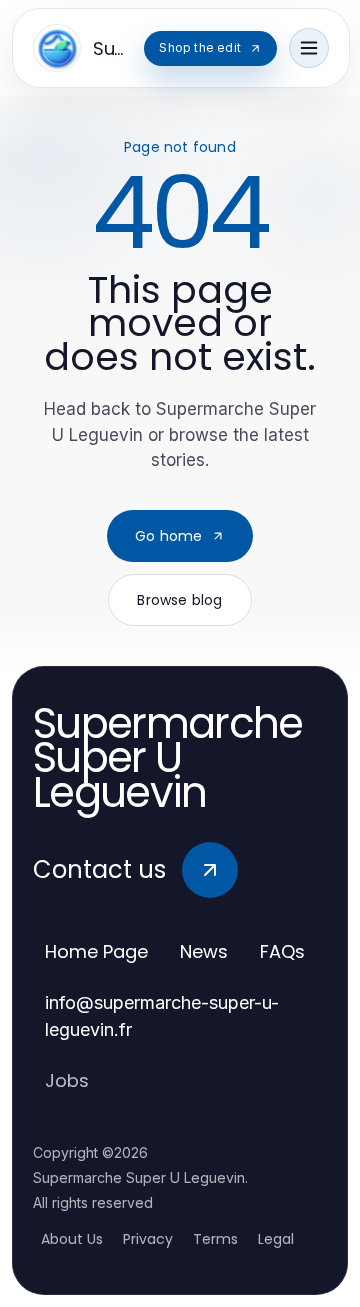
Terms (215, 1239)
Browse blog (179, 600)
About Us (72, 1239)
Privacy (148, 1239)
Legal (276, 1239)
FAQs (282, 951)
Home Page (96, 951)
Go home (168, 536)
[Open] (309, 48)
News (204, 951)
